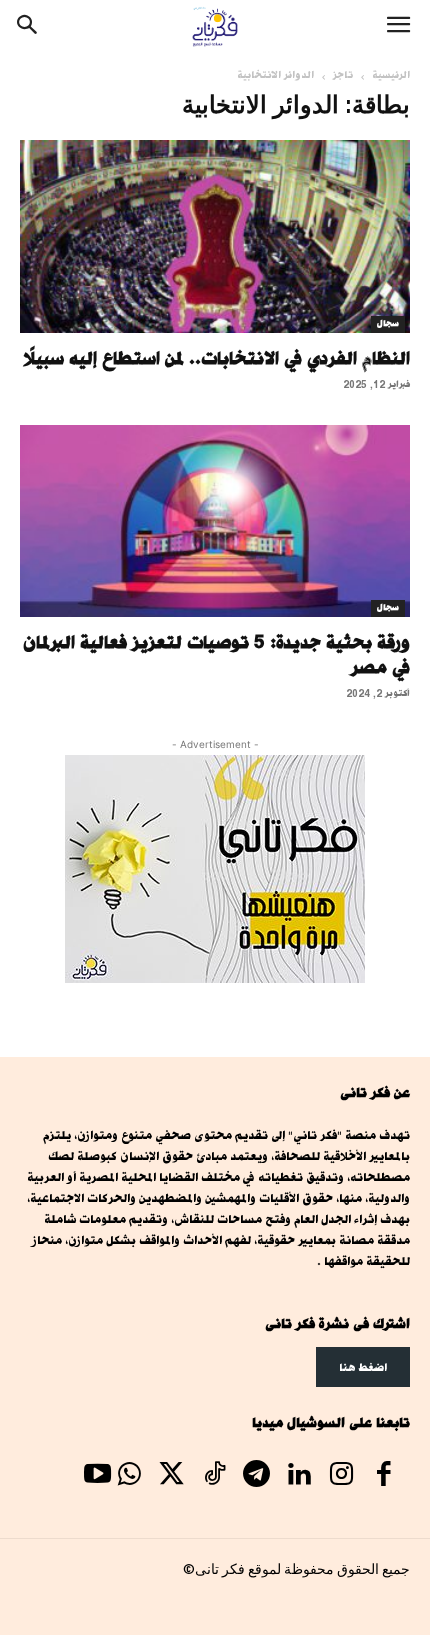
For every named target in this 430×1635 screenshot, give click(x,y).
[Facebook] (384, 1476)
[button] (398, 27)
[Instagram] (341, 1476)
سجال (388, 324)
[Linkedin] (299, 1476)
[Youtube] (97, 1476)
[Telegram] (256, 1476)
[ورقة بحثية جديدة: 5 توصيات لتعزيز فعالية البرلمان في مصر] (215, 521)
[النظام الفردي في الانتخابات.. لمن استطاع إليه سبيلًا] (215, 236)
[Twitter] (172, 1476)
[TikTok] (214, 1476)
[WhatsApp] (129, 1476)
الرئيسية (391, 75)
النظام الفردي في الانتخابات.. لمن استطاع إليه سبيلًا (216, 358)
